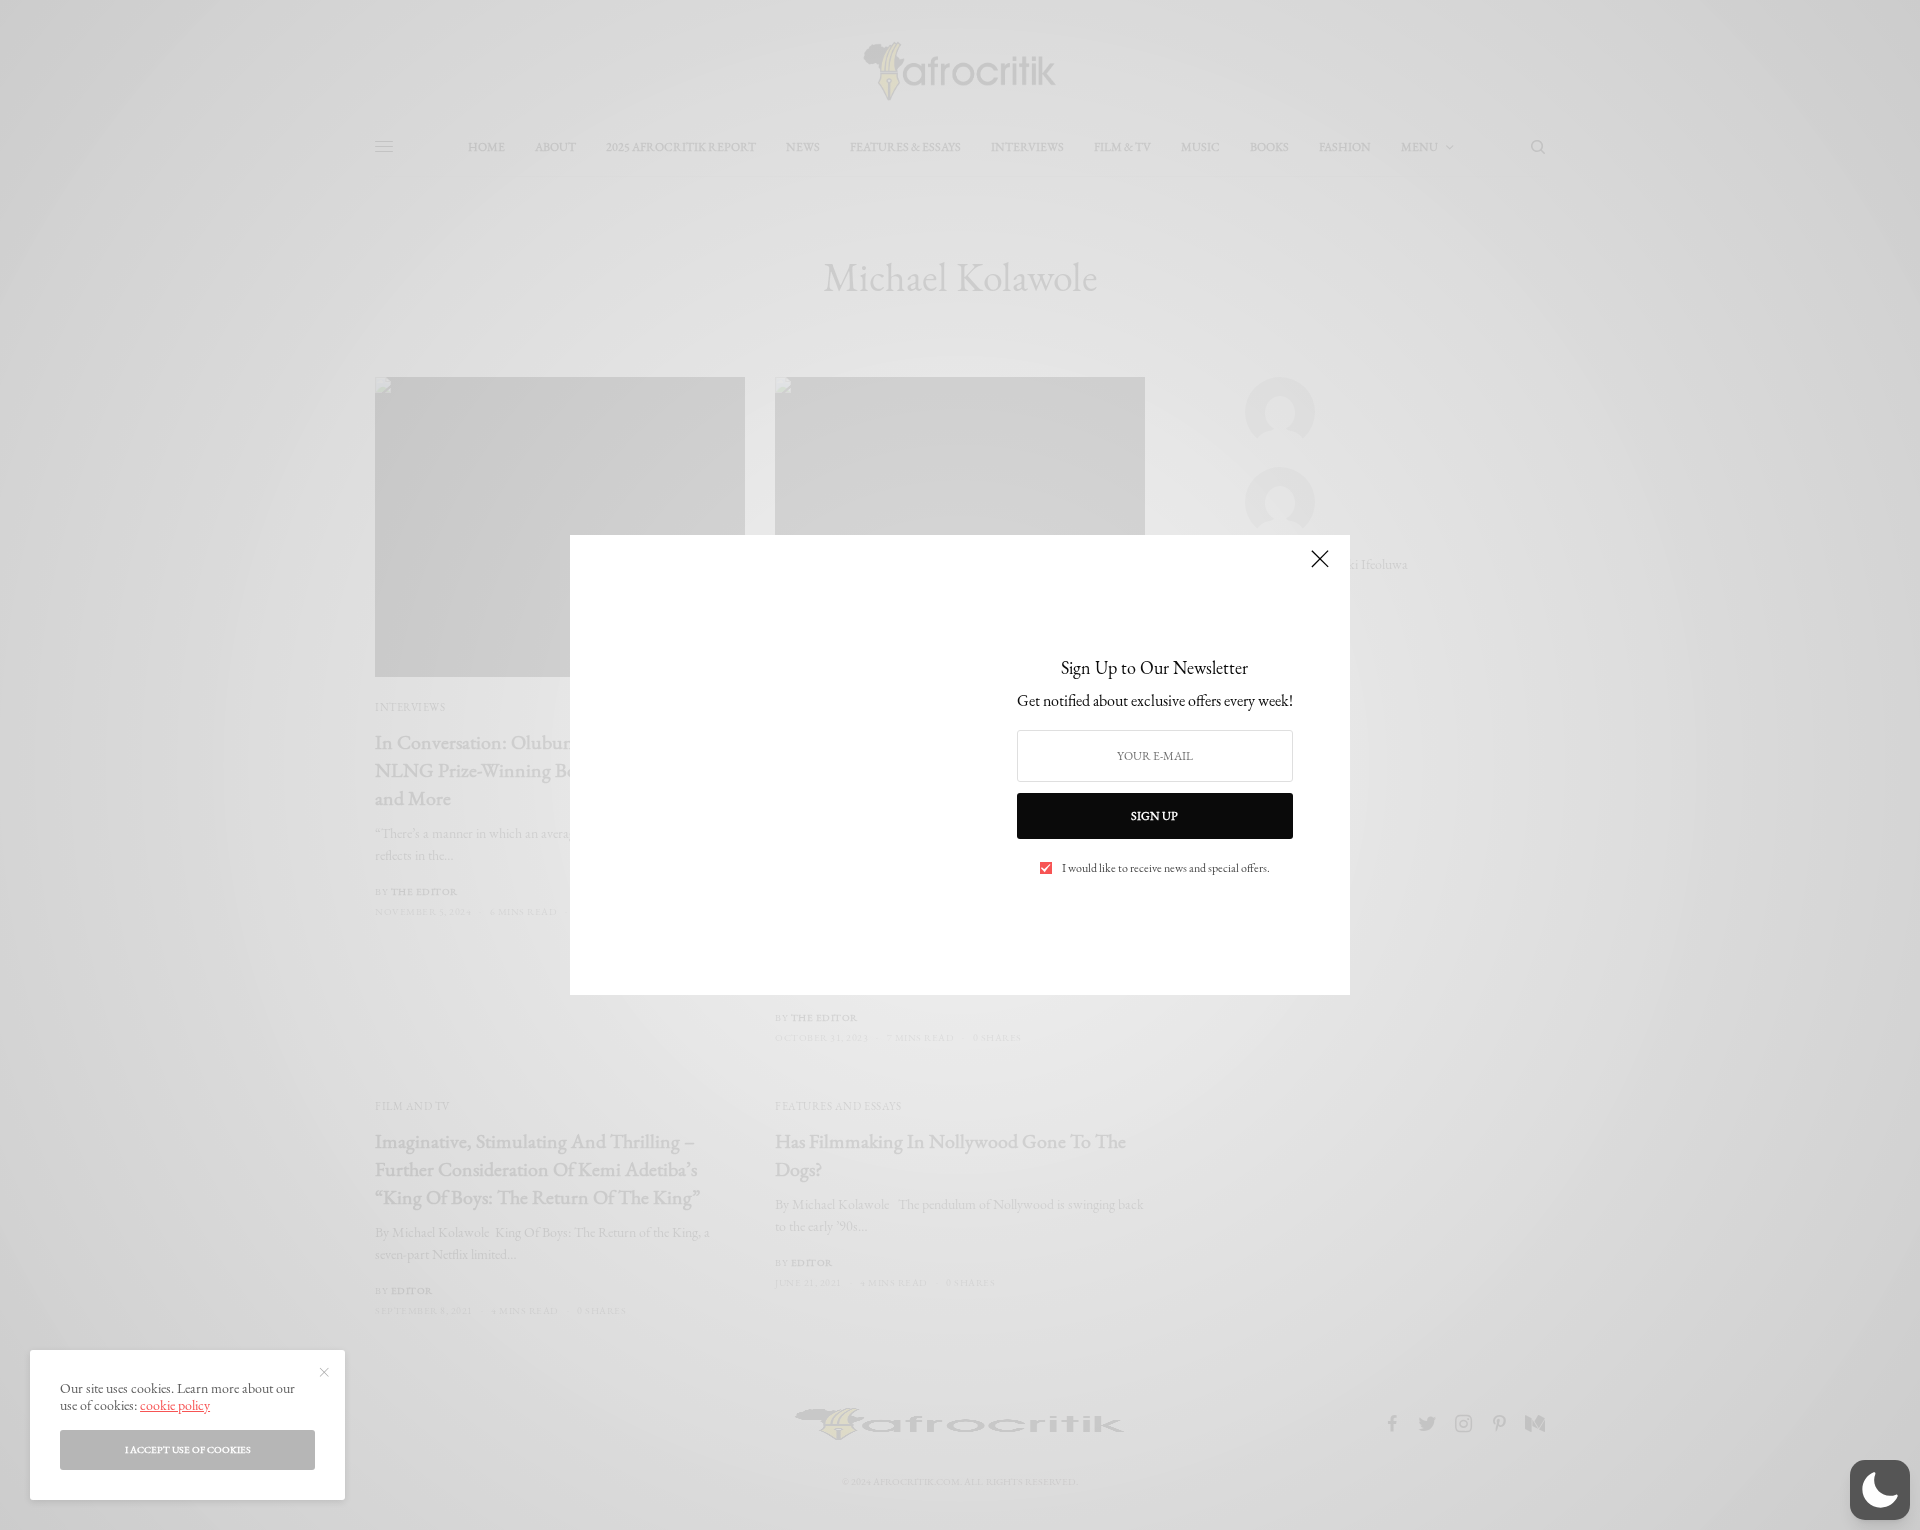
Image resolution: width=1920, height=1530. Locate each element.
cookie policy (175, 1405)
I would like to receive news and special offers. (1166, 868)
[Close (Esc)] (1320, 567)
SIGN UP (1154, 816)
